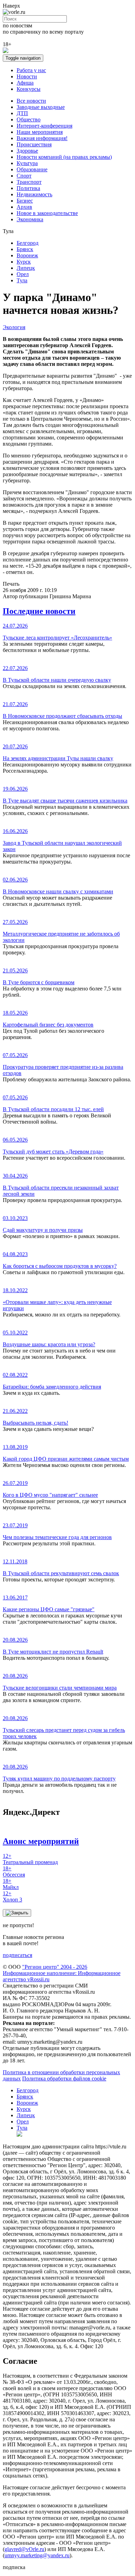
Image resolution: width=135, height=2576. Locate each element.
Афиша (25, 83)
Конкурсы (29, 89)
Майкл (11, 1884)
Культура (27, 163)
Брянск (25, 249)
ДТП (22, 113)
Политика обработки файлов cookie (64, 2079)
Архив (24, 207)
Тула (22, 280)
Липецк (26, 268)
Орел (23, 274)
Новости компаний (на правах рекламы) (64, 157)
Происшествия (34, 144)
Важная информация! (42, 138)
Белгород (28, 243)
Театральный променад (30, 1859)
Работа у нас (31, 70)
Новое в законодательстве (47, 213)
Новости (27, 76)
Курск (24, 262)
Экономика (30, 219)
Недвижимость (34, 194)
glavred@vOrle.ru (24, 2549)
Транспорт (29, 182)
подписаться (17, 1955)
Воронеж (27, 255)
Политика (28, 188)
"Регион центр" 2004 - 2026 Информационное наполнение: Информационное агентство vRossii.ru (62, 1973)
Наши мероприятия (40, 132)
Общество (29, 119)
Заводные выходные (41, 107)
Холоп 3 (12, 1896)
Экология (14, 327)
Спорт (24, 176)
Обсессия (14, 1871)
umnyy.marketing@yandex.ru (37, 2555)
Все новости (31, 101)
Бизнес (25, 201)
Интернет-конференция (44, 126)
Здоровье (27, 151)
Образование (32, 169)
